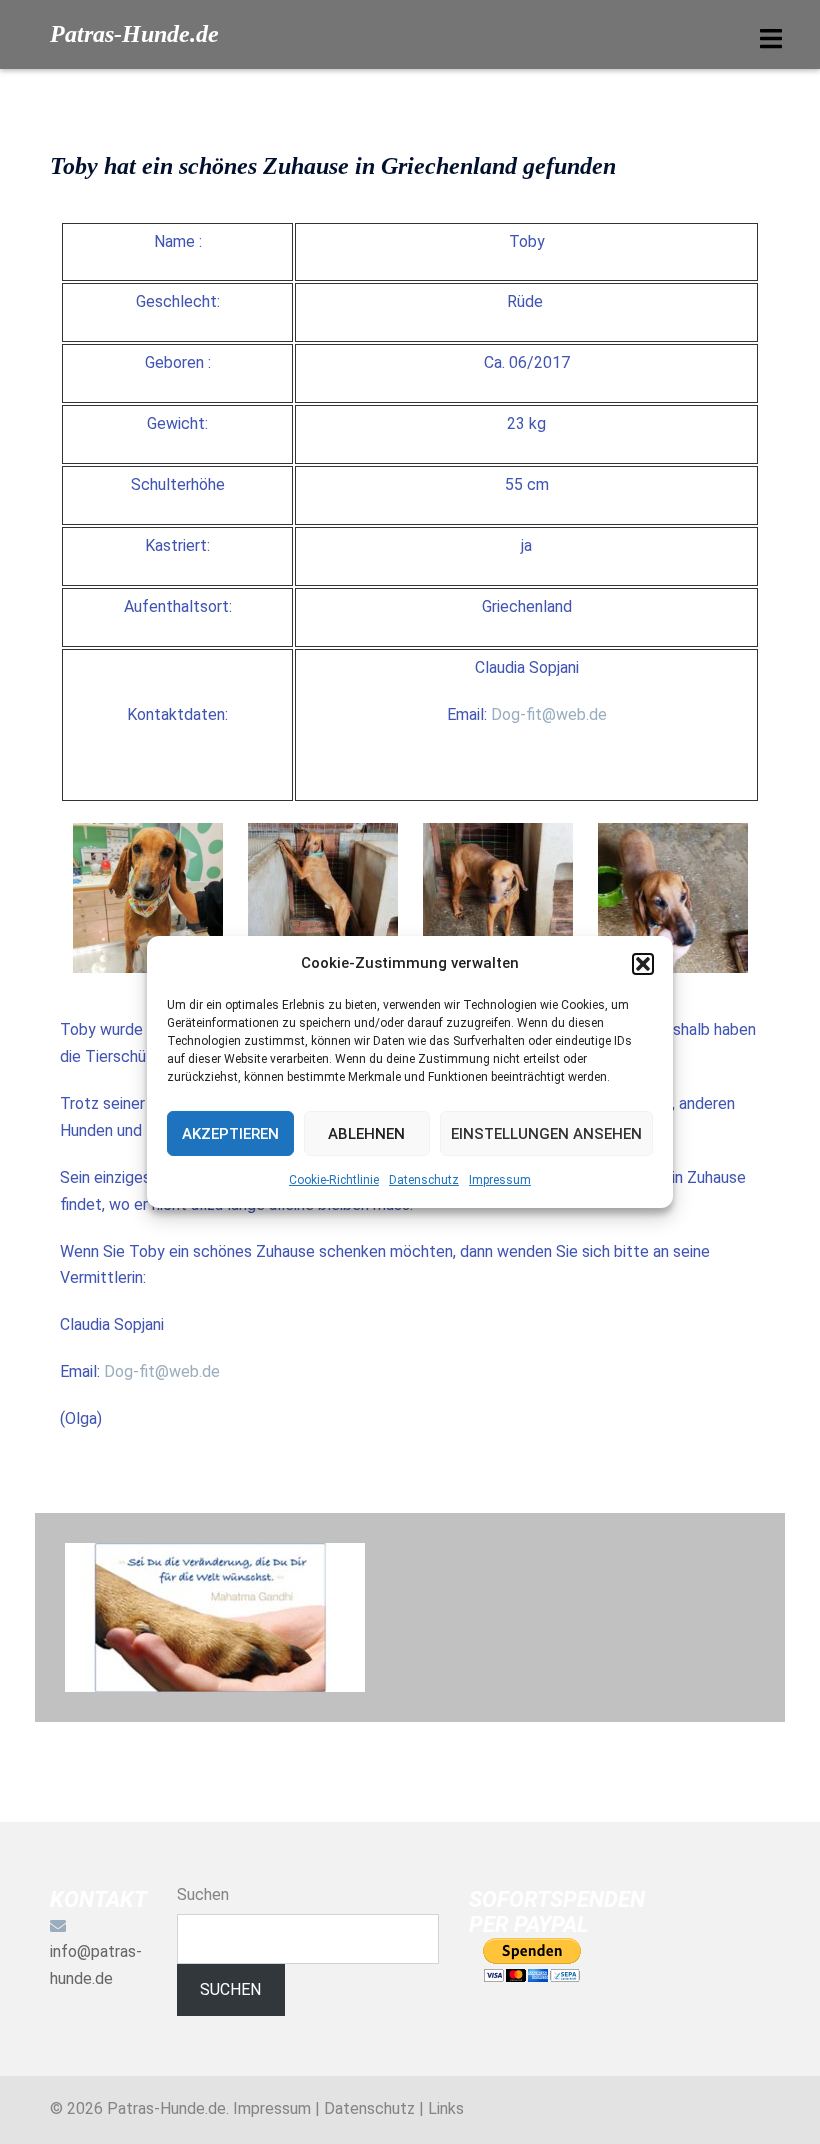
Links (446, 2108)
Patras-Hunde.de (134, 34)
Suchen (203, 1894)
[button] (643, 964)
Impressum (500, 1180)
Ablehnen (366, 1134)
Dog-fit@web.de (549, 714)
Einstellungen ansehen (546, 1134)
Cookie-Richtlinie (334, 1180)
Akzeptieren (230, 1134)
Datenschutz (424, 1180)
